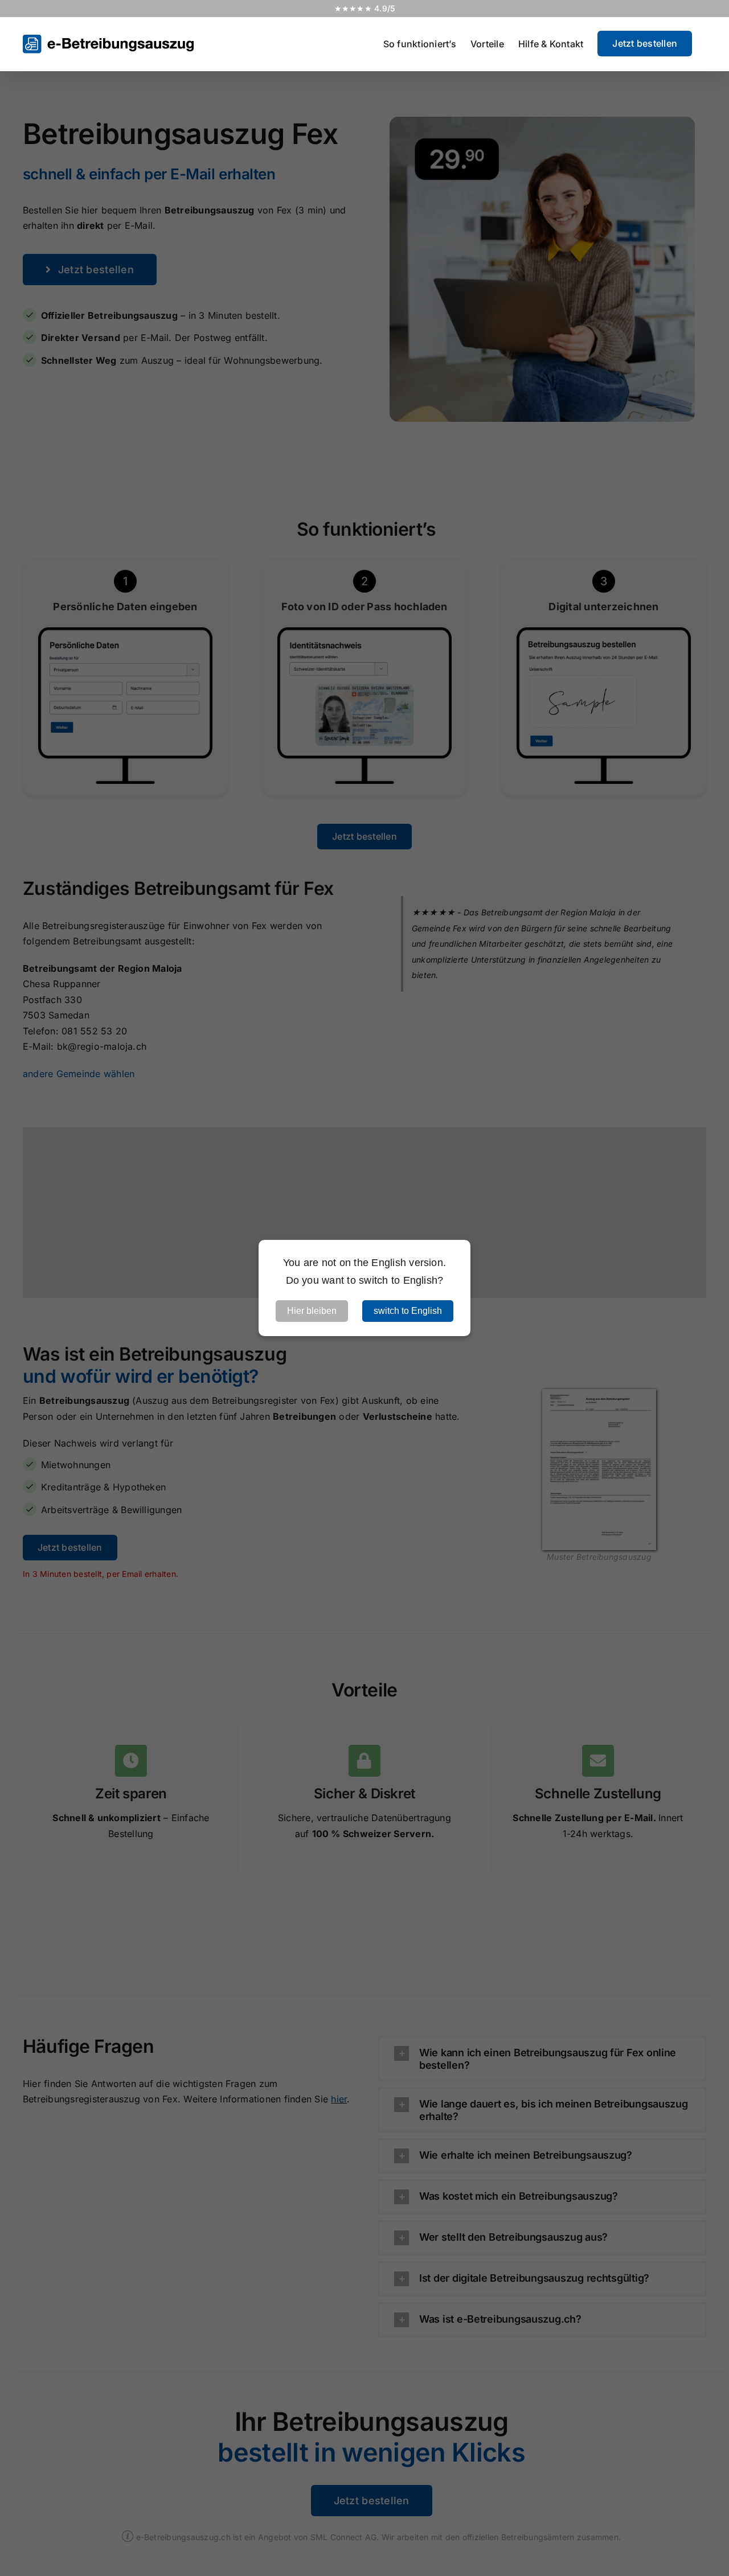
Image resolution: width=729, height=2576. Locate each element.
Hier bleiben (312, 1311)
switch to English (408, 1311)
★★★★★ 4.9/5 (365, 8)
